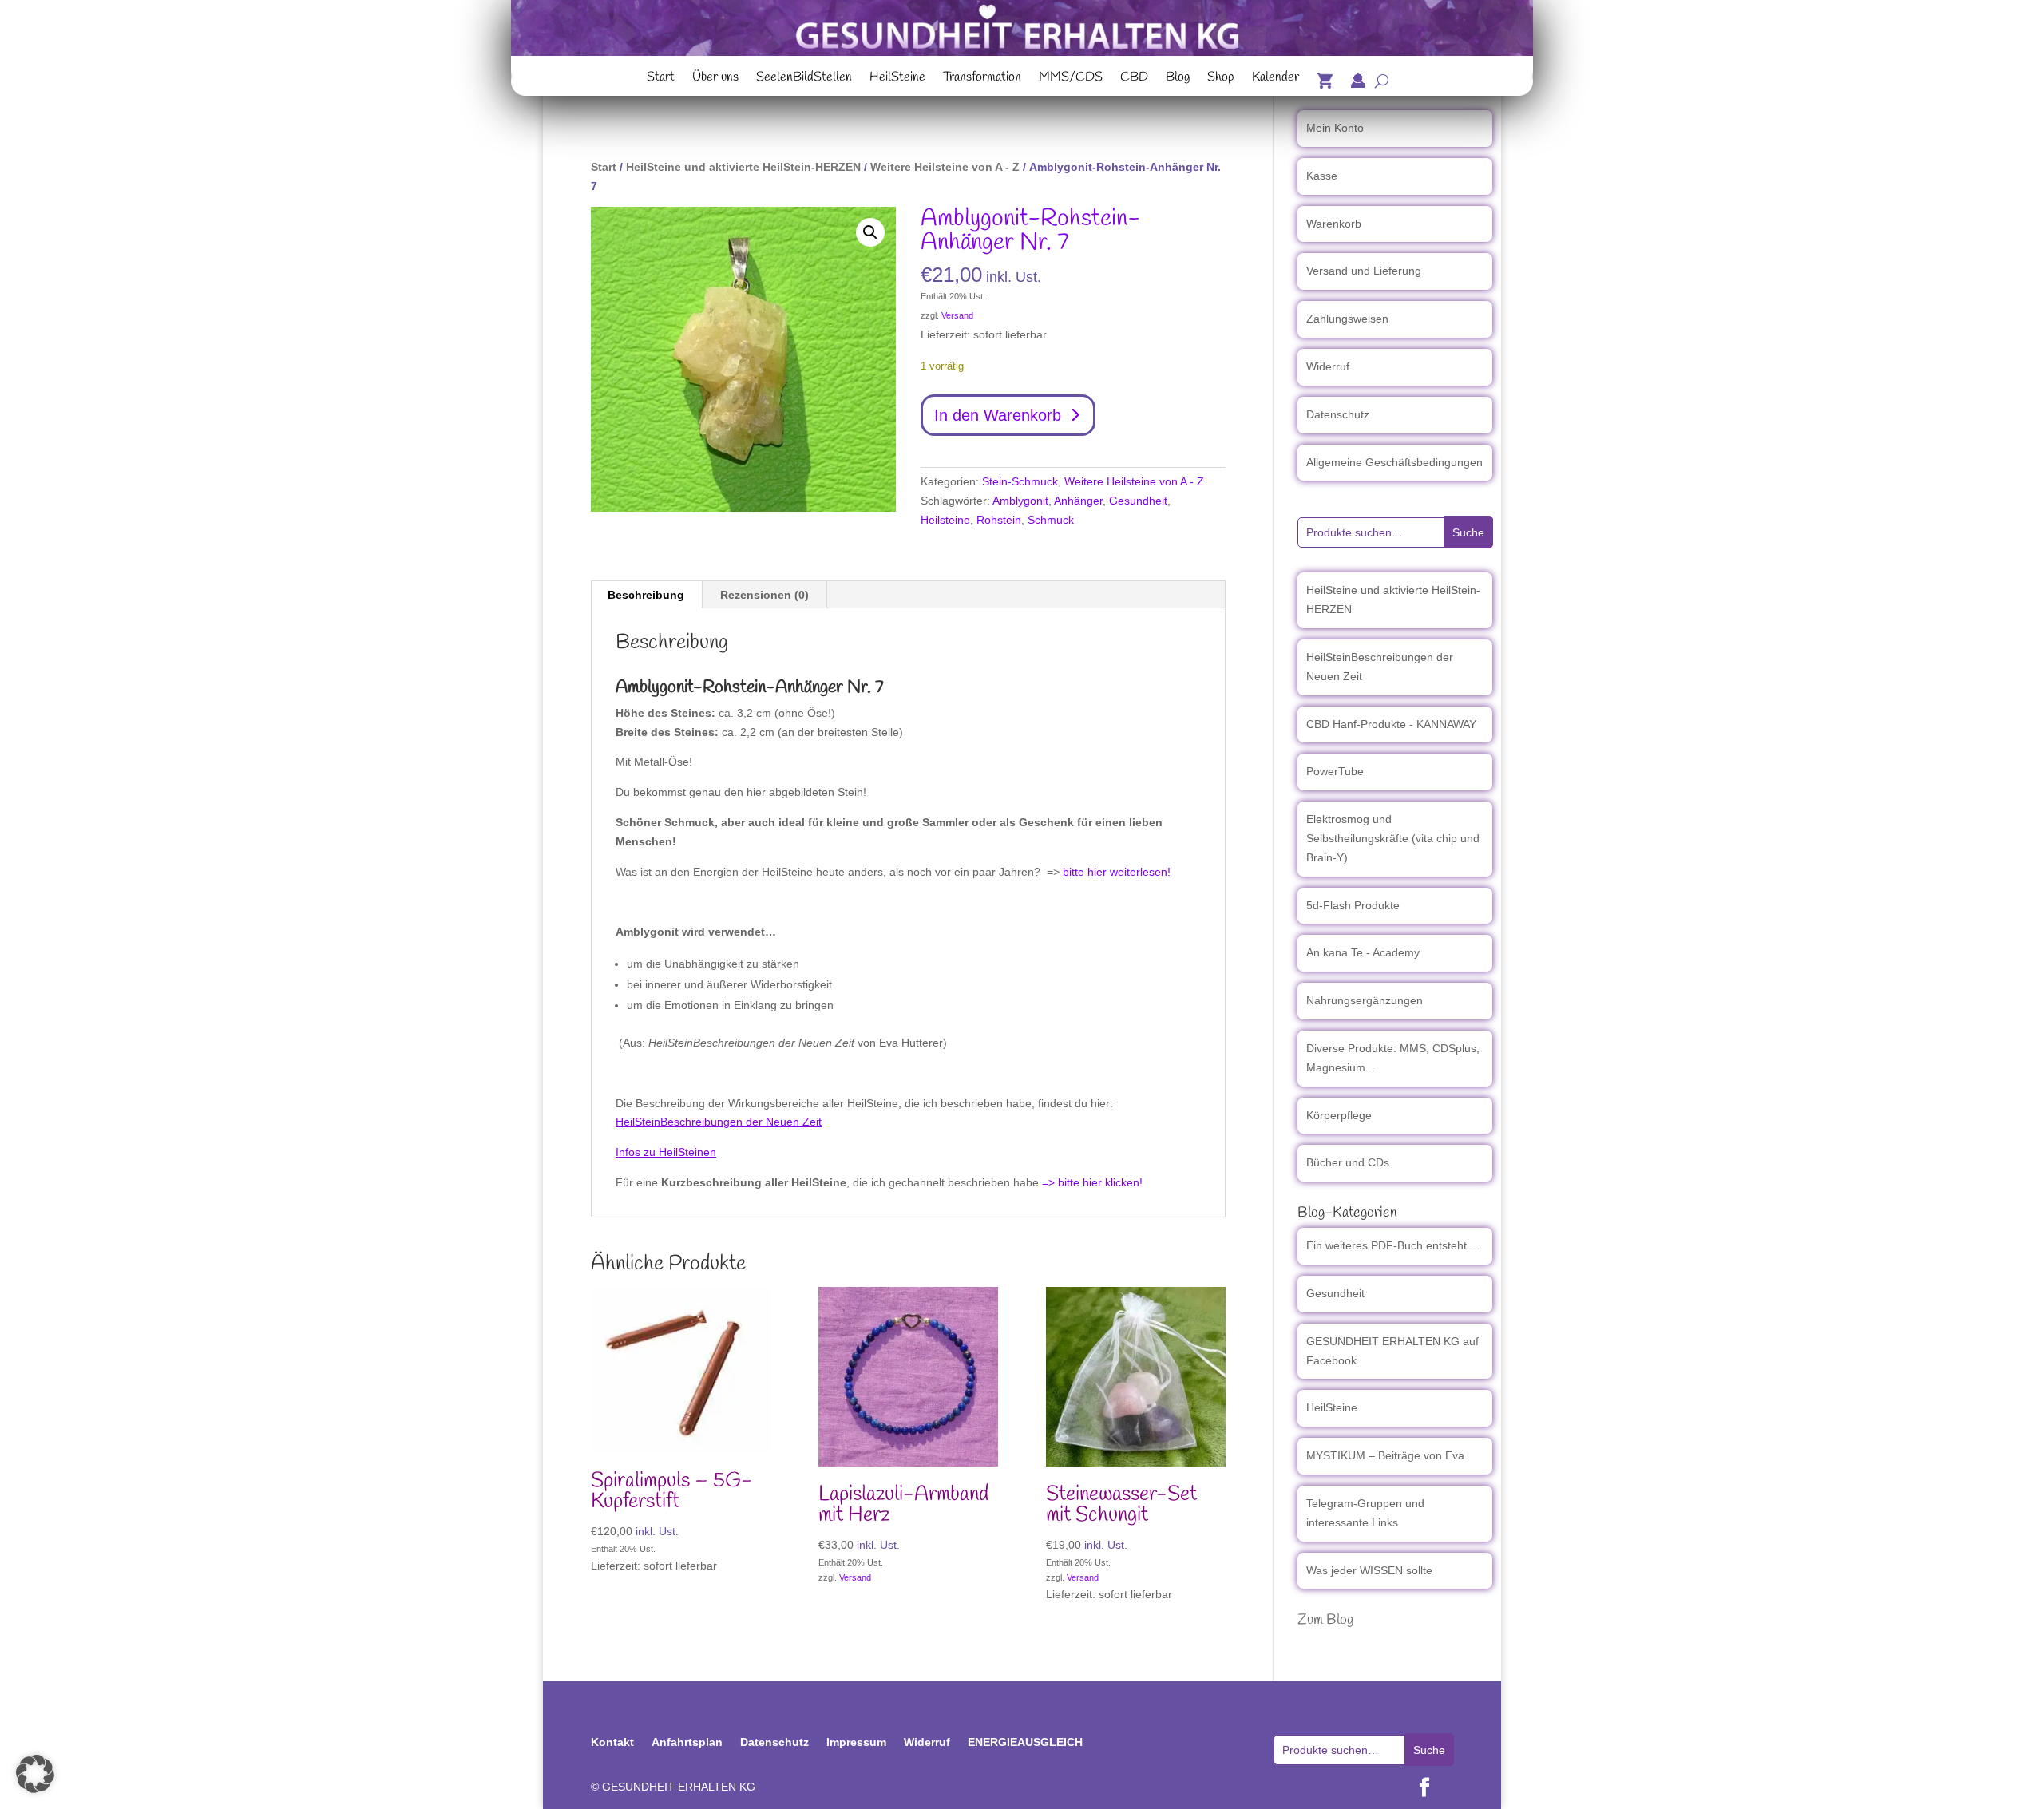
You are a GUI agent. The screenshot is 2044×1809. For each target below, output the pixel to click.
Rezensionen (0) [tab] (765, 595)
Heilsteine (945, 520)
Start (661, 79)
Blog (1178, 79)
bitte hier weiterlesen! (1117, 872)
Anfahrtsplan (687, 1742)
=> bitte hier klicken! (1092, 1182)
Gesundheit (1138, 501)
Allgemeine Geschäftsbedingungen (1394, 462)
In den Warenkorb (998, 415)
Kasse (1322, 176)
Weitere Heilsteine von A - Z (945, 167)
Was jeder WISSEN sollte (1369, 1570)
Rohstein (999, 520)
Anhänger (1078, 501)
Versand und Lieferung (1364, 271)
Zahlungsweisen (1347, 319)
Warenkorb (1334, 224)
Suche (1468, 532)
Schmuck (1051, 520)
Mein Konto (1335, 128)
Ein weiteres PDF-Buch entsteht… (1392, 1245)
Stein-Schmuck (1020, 481)
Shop (1221, 79)
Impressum (856, 1742)
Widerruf (1328, 366)
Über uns (715, 79)
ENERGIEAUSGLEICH (1025, 1742)
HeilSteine (897, 79)
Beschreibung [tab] (646, 595)
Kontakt (612, 1742)
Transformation (982, 79)
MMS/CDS (1071, 79)
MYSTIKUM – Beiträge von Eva (1385, 1455)
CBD (1134, 79)
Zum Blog (1325, 1620)
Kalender (1276, 79)
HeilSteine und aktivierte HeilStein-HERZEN (743, 167)
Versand (957, 315)
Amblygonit (1020, 501)
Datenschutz (1338, 414)
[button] (870, 232)
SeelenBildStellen (804, 79)
